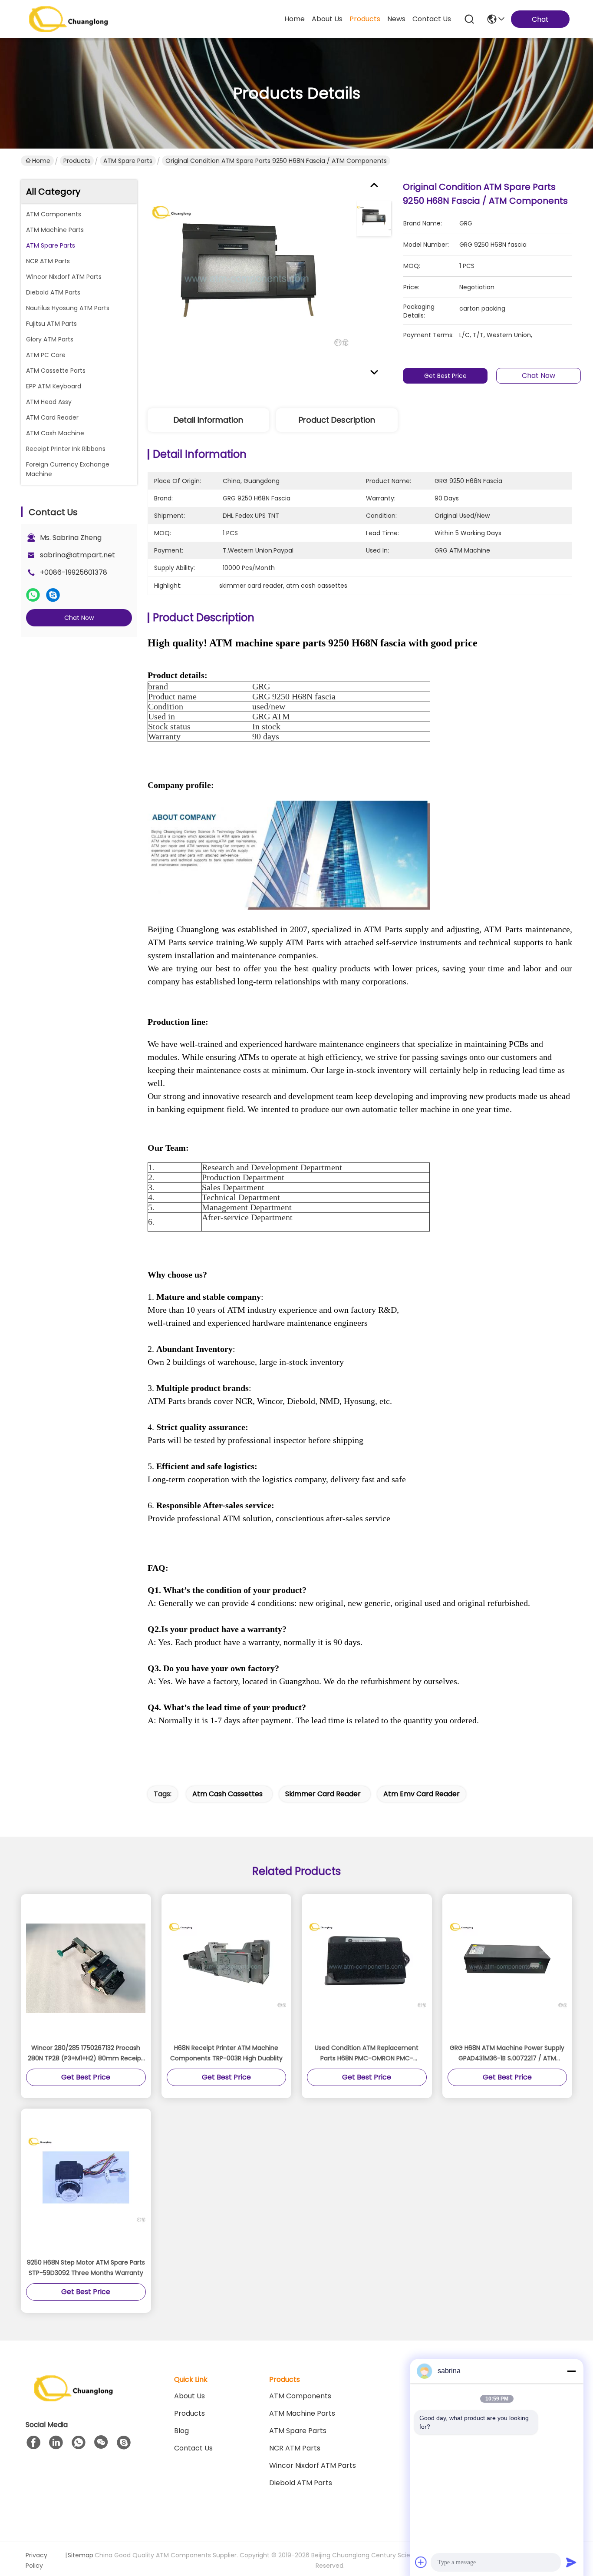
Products (77, 161)
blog (181, 2431)
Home (295, 19)
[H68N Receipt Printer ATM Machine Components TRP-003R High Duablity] (227, 1968)
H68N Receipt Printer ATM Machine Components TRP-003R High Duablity (226, 2053)
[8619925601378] (79, 2443)
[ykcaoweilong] (124, 2443)
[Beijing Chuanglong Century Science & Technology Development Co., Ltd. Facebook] (33, 2443)
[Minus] (571, 2371)
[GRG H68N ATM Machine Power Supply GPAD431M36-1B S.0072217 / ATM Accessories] (507, 1968)
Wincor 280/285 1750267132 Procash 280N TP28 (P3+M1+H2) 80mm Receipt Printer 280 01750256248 (86, 2053)
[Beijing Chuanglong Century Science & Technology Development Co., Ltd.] (69, 19)
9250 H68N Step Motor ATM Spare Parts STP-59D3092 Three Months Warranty (86, 2268)
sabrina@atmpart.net (77, 555)
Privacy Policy (36, 2560)
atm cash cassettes (227, 1794)
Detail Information (208, 420)
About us (189, 2396)
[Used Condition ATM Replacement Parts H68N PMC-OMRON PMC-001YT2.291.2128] (367, 1968)
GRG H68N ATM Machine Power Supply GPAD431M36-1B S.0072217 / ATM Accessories (507, 2053)
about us (327, 19)
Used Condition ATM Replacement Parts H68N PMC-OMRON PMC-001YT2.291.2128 (367, 2053)
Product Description (337, 420)
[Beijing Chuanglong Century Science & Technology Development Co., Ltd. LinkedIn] (56, 2443)
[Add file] (421, 2562)
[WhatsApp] (33, 595)
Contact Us (193, 2448)
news (396, 19)
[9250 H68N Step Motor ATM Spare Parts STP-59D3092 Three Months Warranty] (86, 2183)
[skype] (53, 595)
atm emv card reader (422, 1794)
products (365, 19)
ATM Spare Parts (128, 161)
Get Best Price (445, 376)
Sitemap (81, 2555)
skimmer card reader (323, 1794)
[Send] (571, 2562)
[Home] (73, 2399)
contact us (432, 19)
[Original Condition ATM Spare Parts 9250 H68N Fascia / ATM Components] (248, 281)
